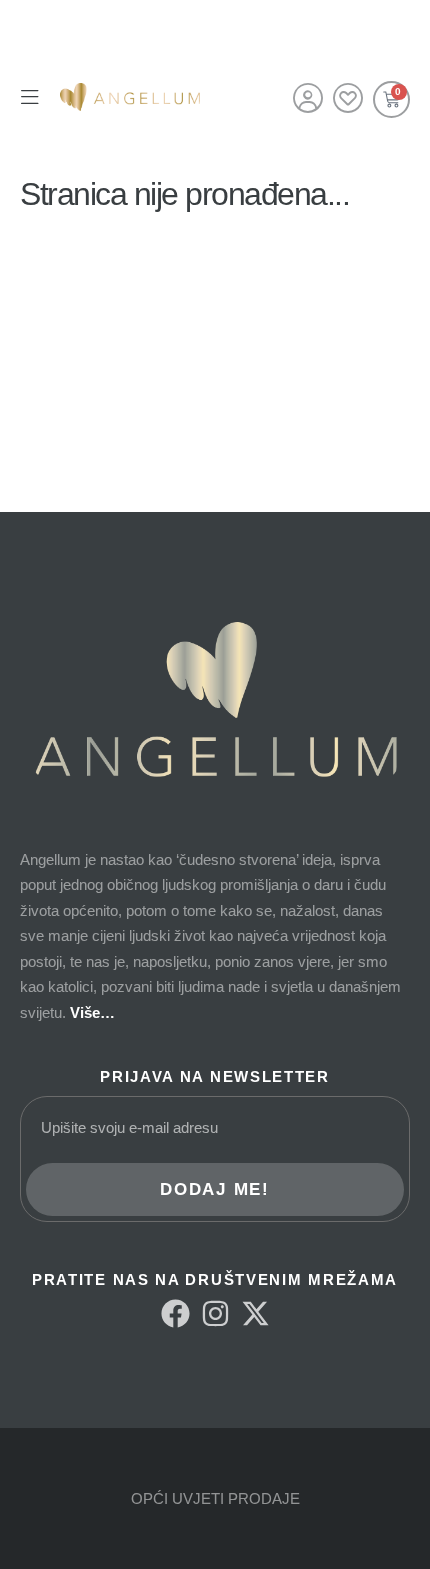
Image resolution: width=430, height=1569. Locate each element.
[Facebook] (175, 1313)
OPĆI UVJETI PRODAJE (215, 1498)
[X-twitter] (255, 1313)
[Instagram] (215, 1313)
